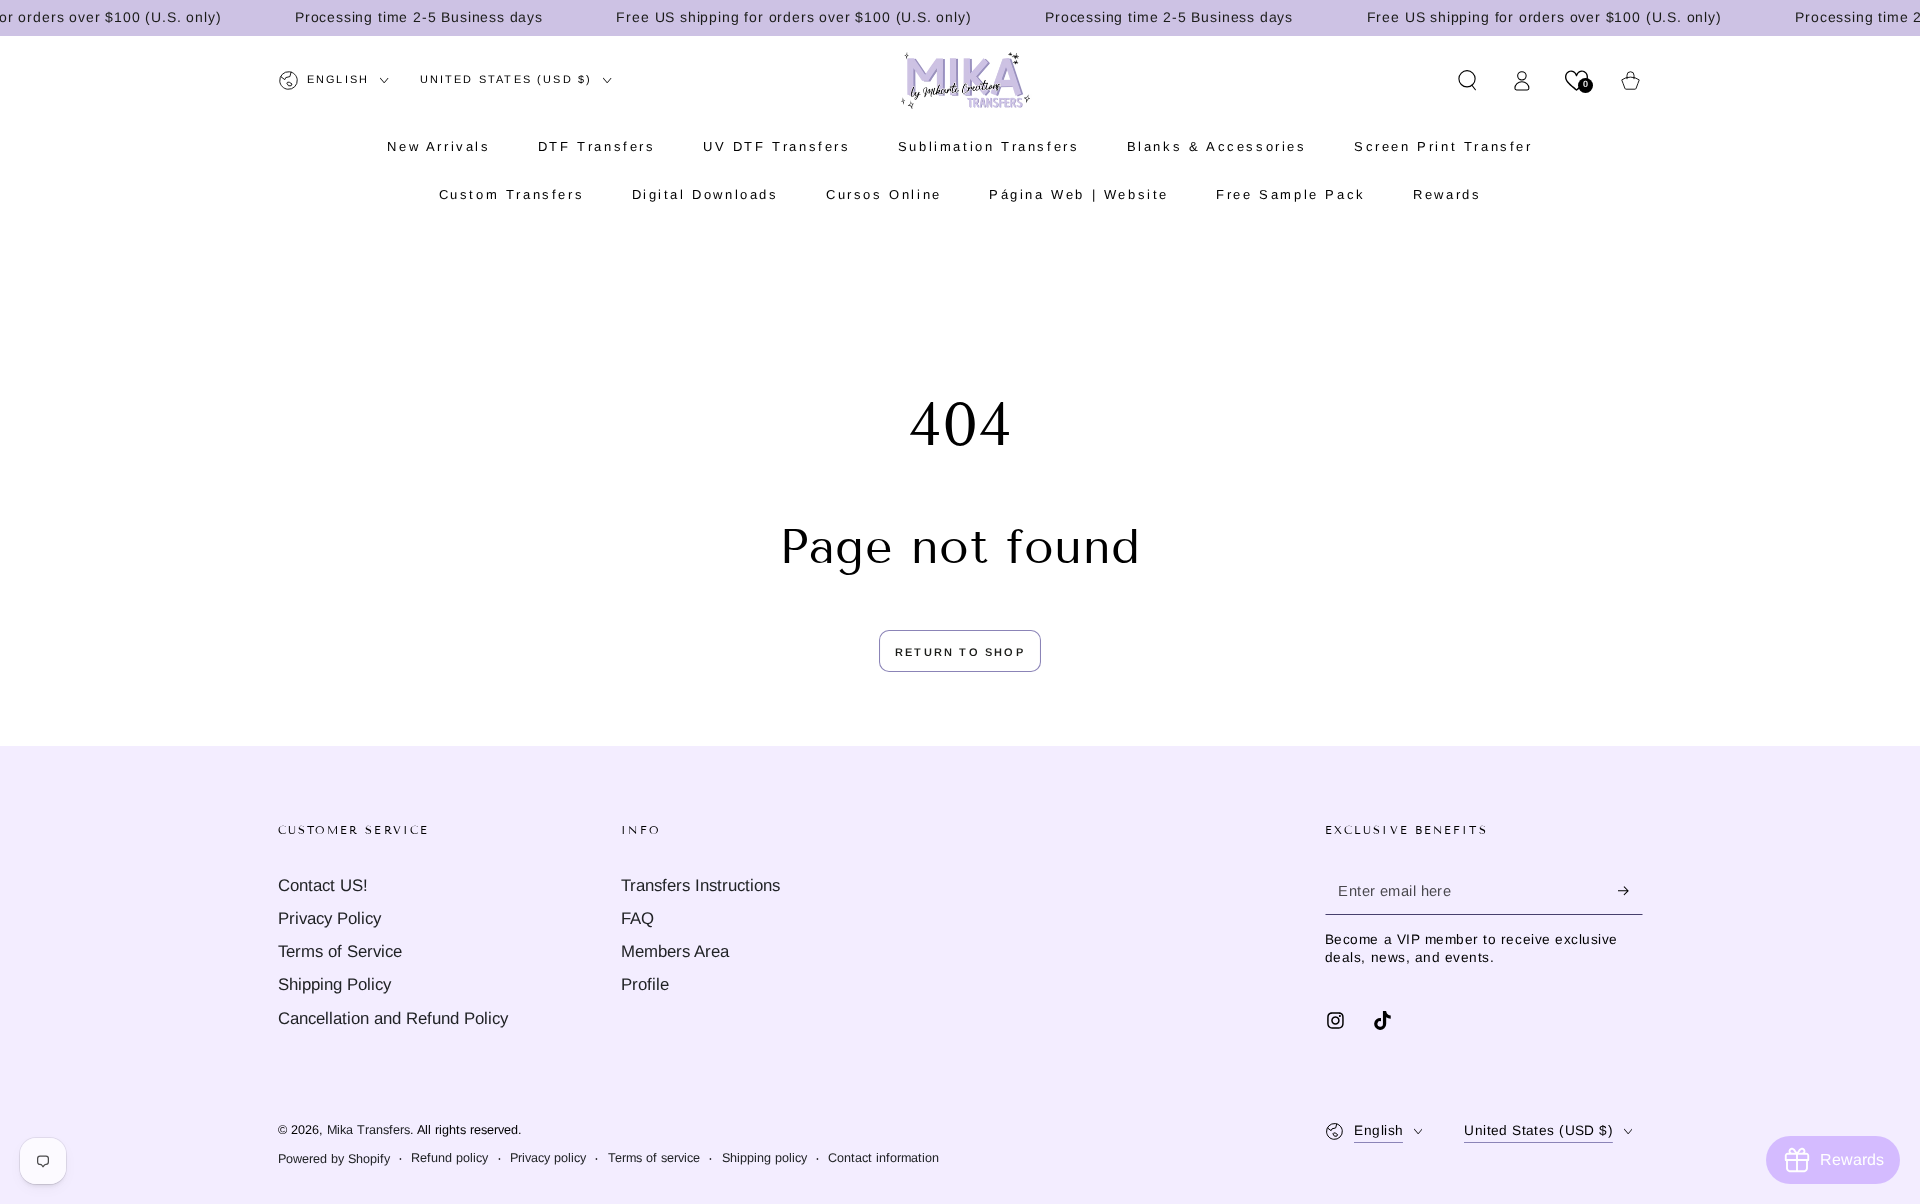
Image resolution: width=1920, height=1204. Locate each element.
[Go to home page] (965, 80)
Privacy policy (548, 1158)
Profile (645, 984)
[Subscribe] (1630, 891)
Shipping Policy (334, 984)
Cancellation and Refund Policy (393, 1018)
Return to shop (960, 652)
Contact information (883, 1158)
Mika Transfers (368, 1130)
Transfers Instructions (700, 885)
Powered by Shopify (334, 1159)
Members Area (675, 951)
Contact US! (323, 885)
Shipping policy (764, 1158)
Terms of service (654, 1158)
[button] (1467, 80)
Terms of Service (340, 951)
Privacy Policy (329, 918)
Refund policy (449, 1158)
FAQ (637, 918)
